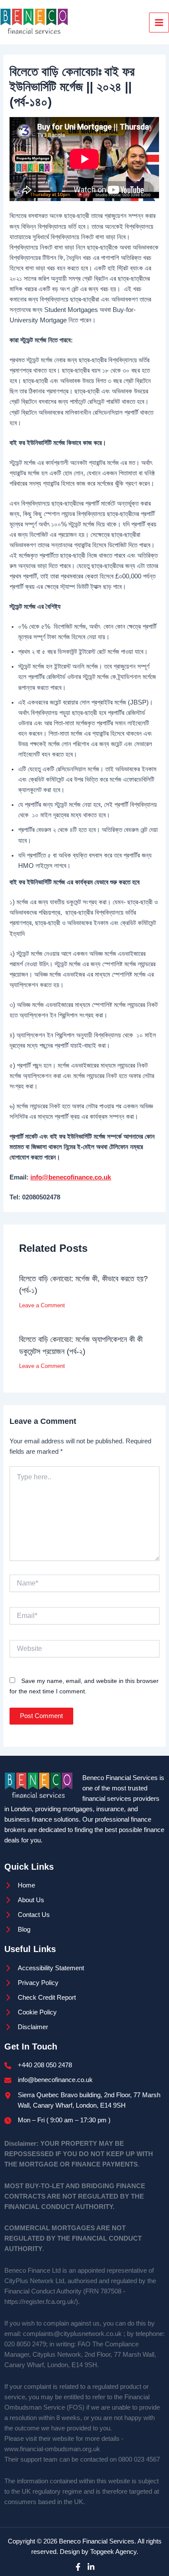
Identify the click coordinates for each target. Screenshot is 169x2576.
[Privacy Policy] (31, 1983)
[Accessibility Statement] (44, 1968)
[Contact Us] (27, 1915)
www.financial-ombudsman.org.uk (52, 2449)
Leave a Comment (42, 1305)
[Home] (20, 1885)
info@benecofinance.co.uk (71, 1177)
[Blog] (17, 1930)
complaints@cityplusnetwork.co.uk (72, 2334)
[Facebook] (78, 2567)
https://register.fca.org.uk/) (41, 2302)
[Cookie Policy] (31, 2012)
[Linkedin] (91, 2567)
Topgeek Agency (113, 2552)
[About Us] (24, 1900)
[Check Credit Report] (40, 1998)
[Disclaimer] (26, 2027)
